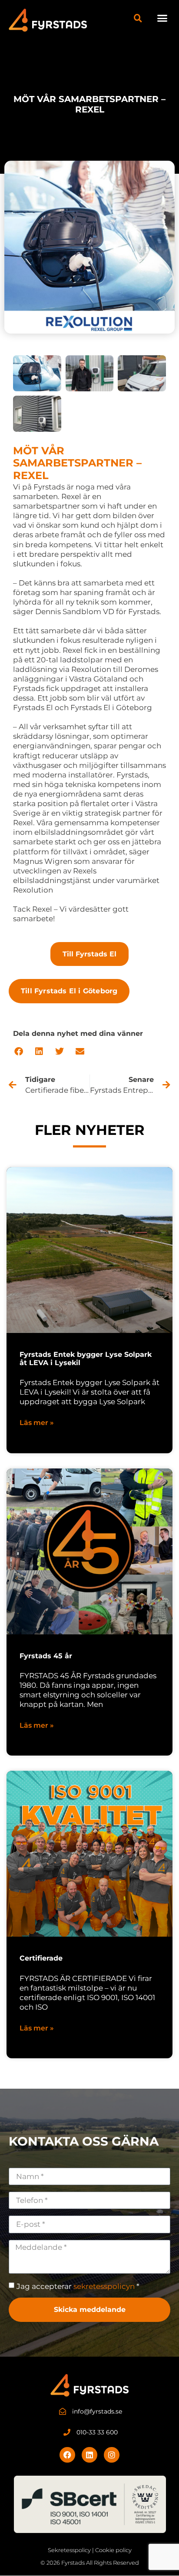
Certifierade (41, 1958)
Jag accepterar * (78, 2286)
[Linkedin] (89, 2455)
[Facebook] (67, 2455)
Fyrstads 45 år (46, 1656)
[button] (162, 18)
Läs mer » (37, 1423)
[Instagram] (112, 2455)
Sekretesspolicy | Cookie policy (90, 2550)
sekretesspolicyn (104, 2286)
